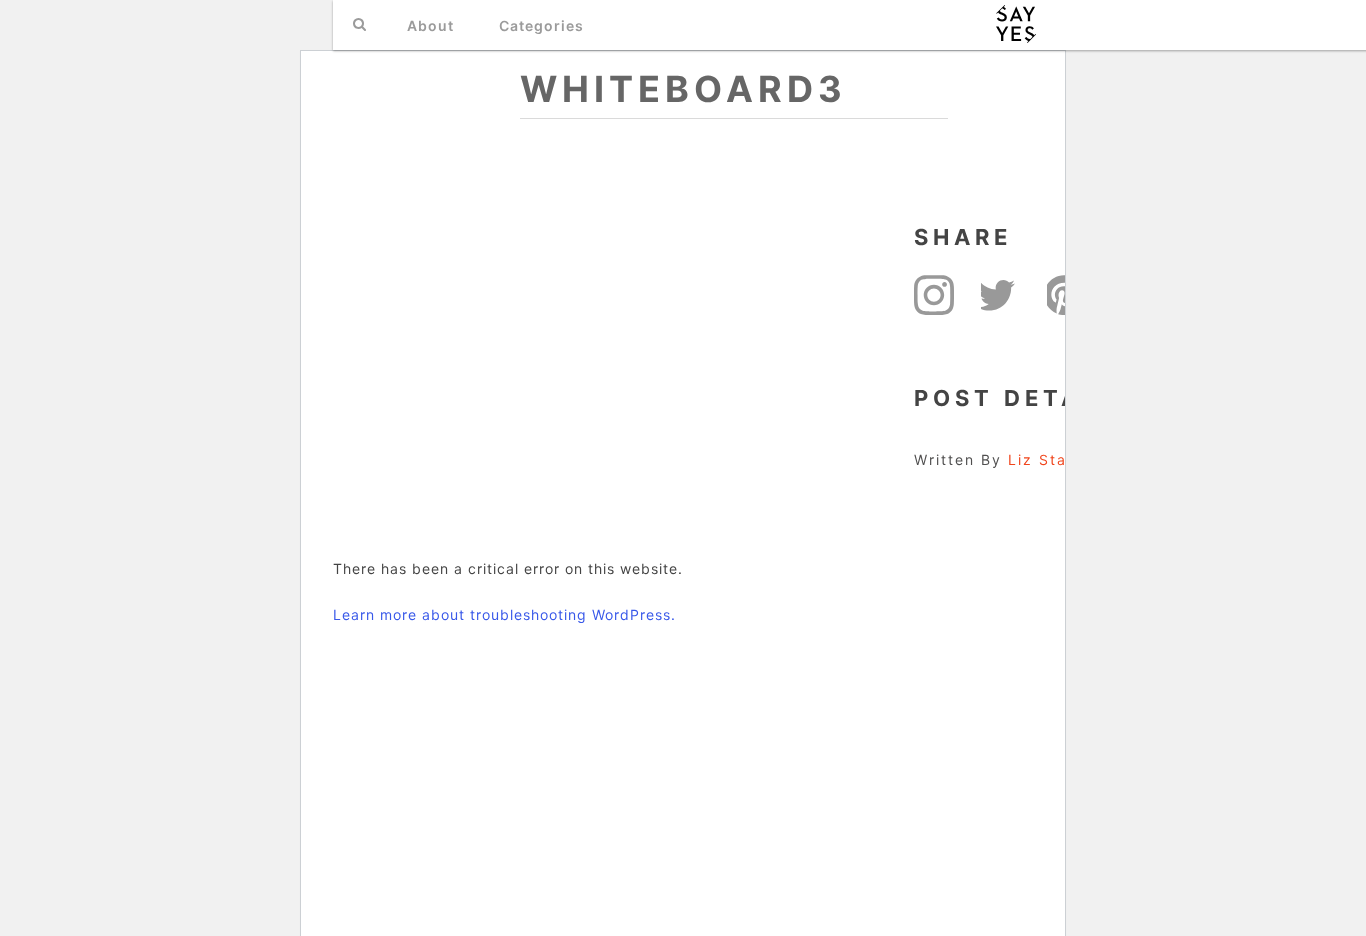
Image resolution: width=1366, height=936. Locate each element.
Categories (541, 25)
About (430, 25)
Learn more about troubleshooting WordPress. (504, 614)
